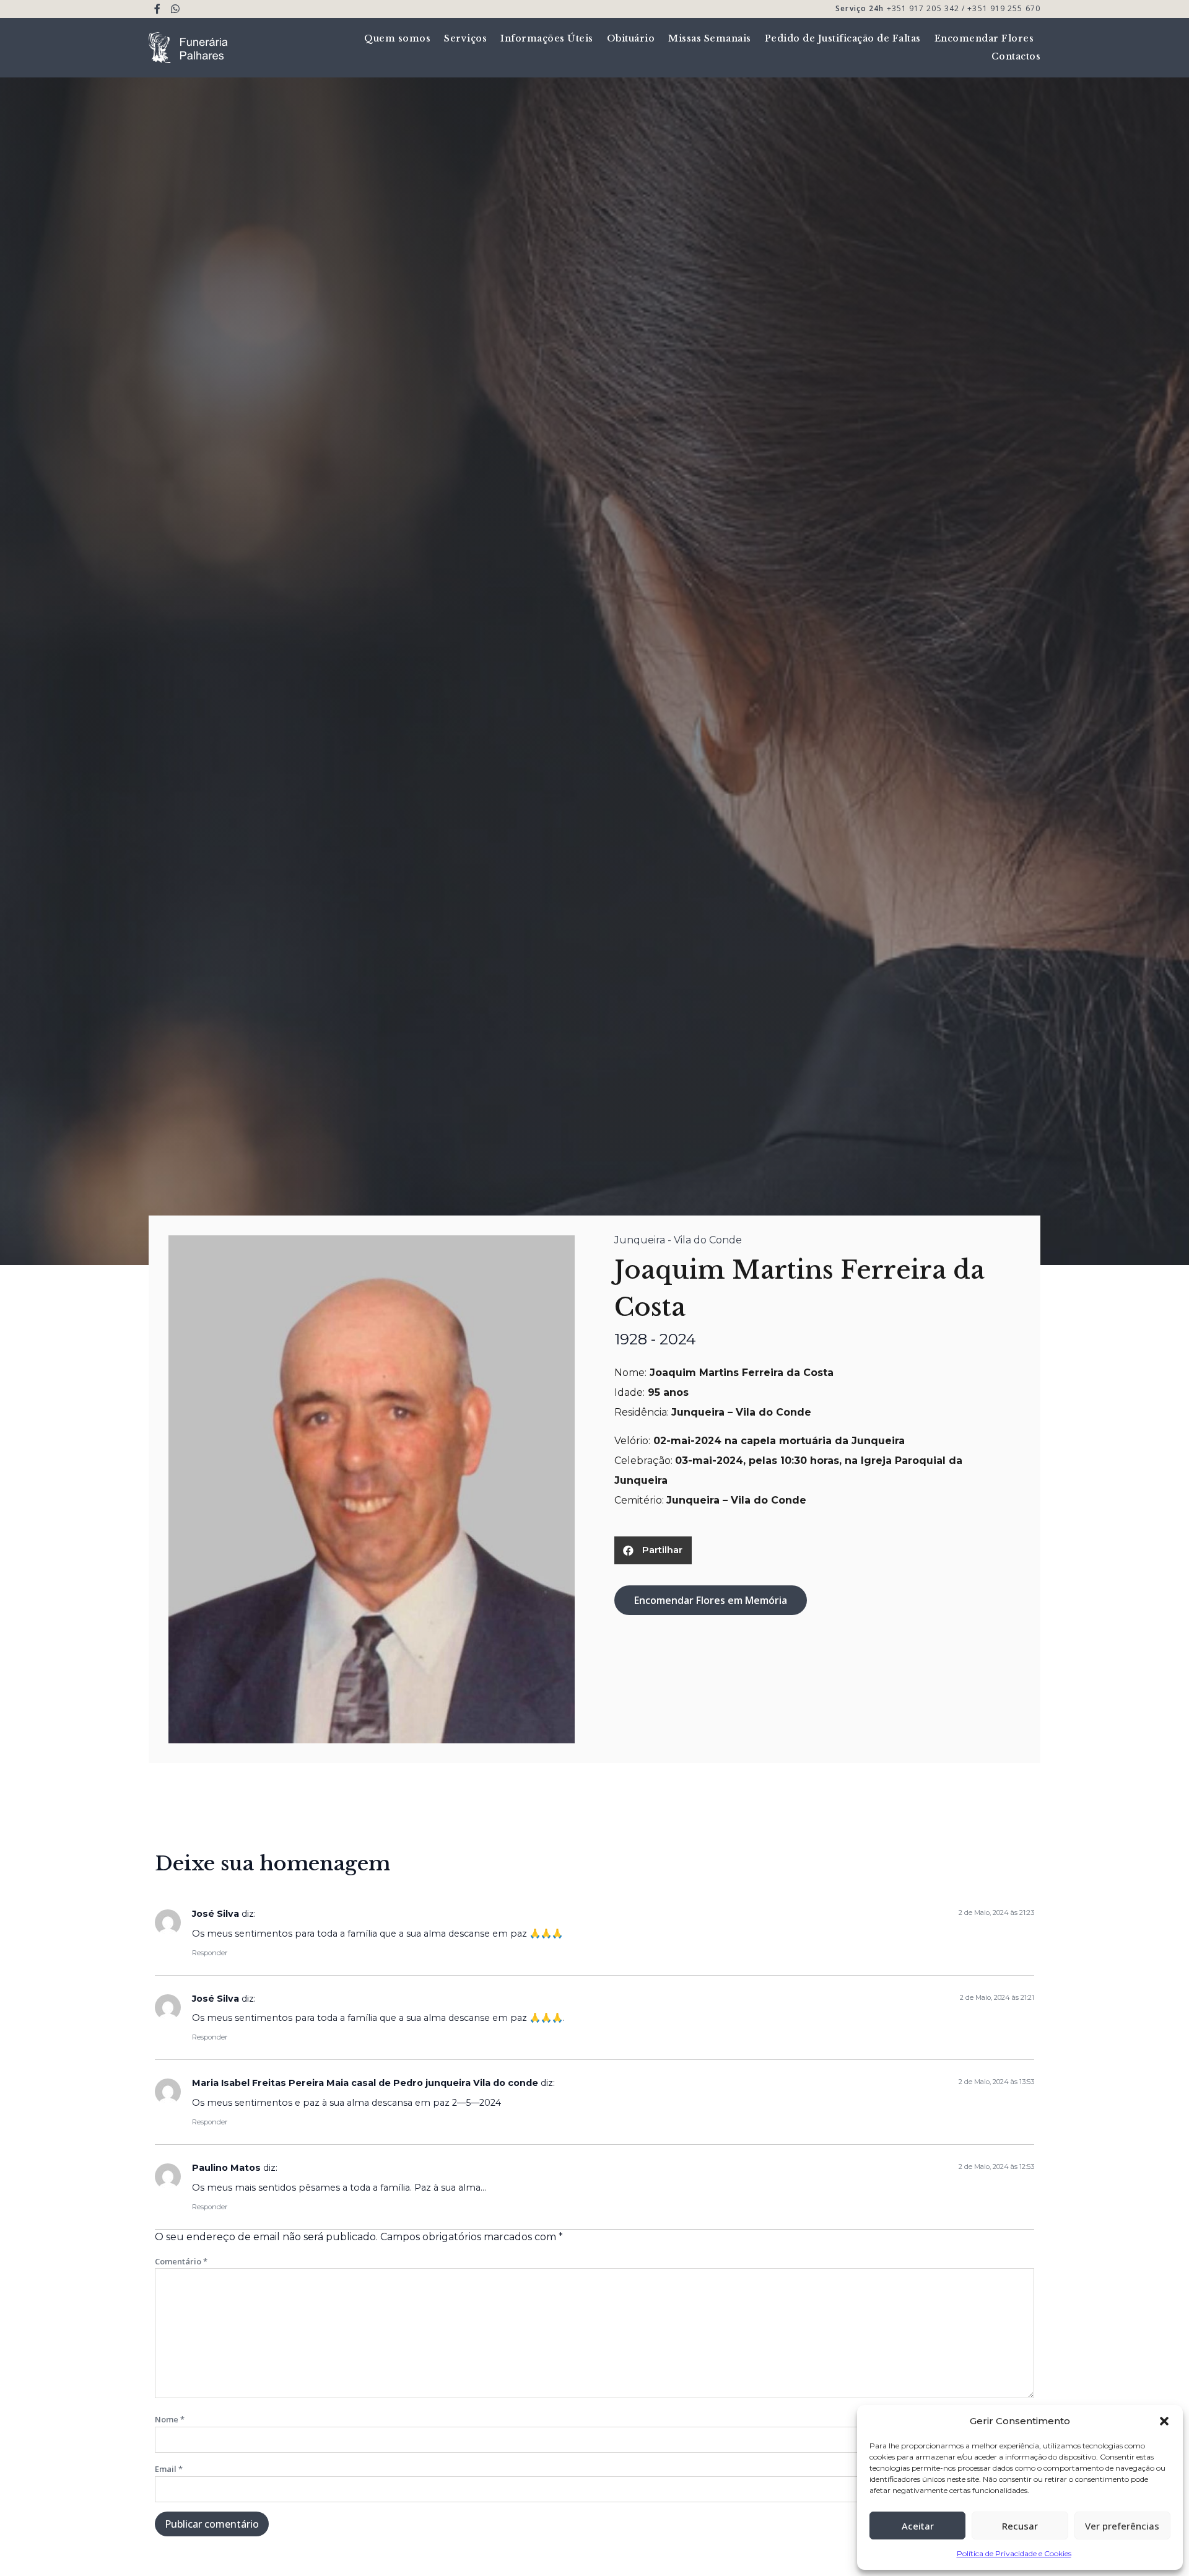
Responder (210, 1953)
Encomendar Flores (984, 38)
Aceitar (918, 2526)
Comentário (181, 2261)
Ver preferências (1122, 2526)
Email (169, 2469)
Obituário (631, 38)
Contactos (1016, 56)
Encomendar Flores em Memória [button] (711, 1600)
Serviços (465, 38)
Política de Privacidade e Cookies (1014, 2553)
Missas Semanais (710, 38)
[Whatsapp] (176, 9)
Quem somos (397, 38)
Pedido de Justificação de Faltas (843, 38)
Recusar (1020, 2526)
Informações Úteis (547, 38)
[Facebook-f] (158, 9)
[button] (1164, 2421)
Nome (170, 2419)
